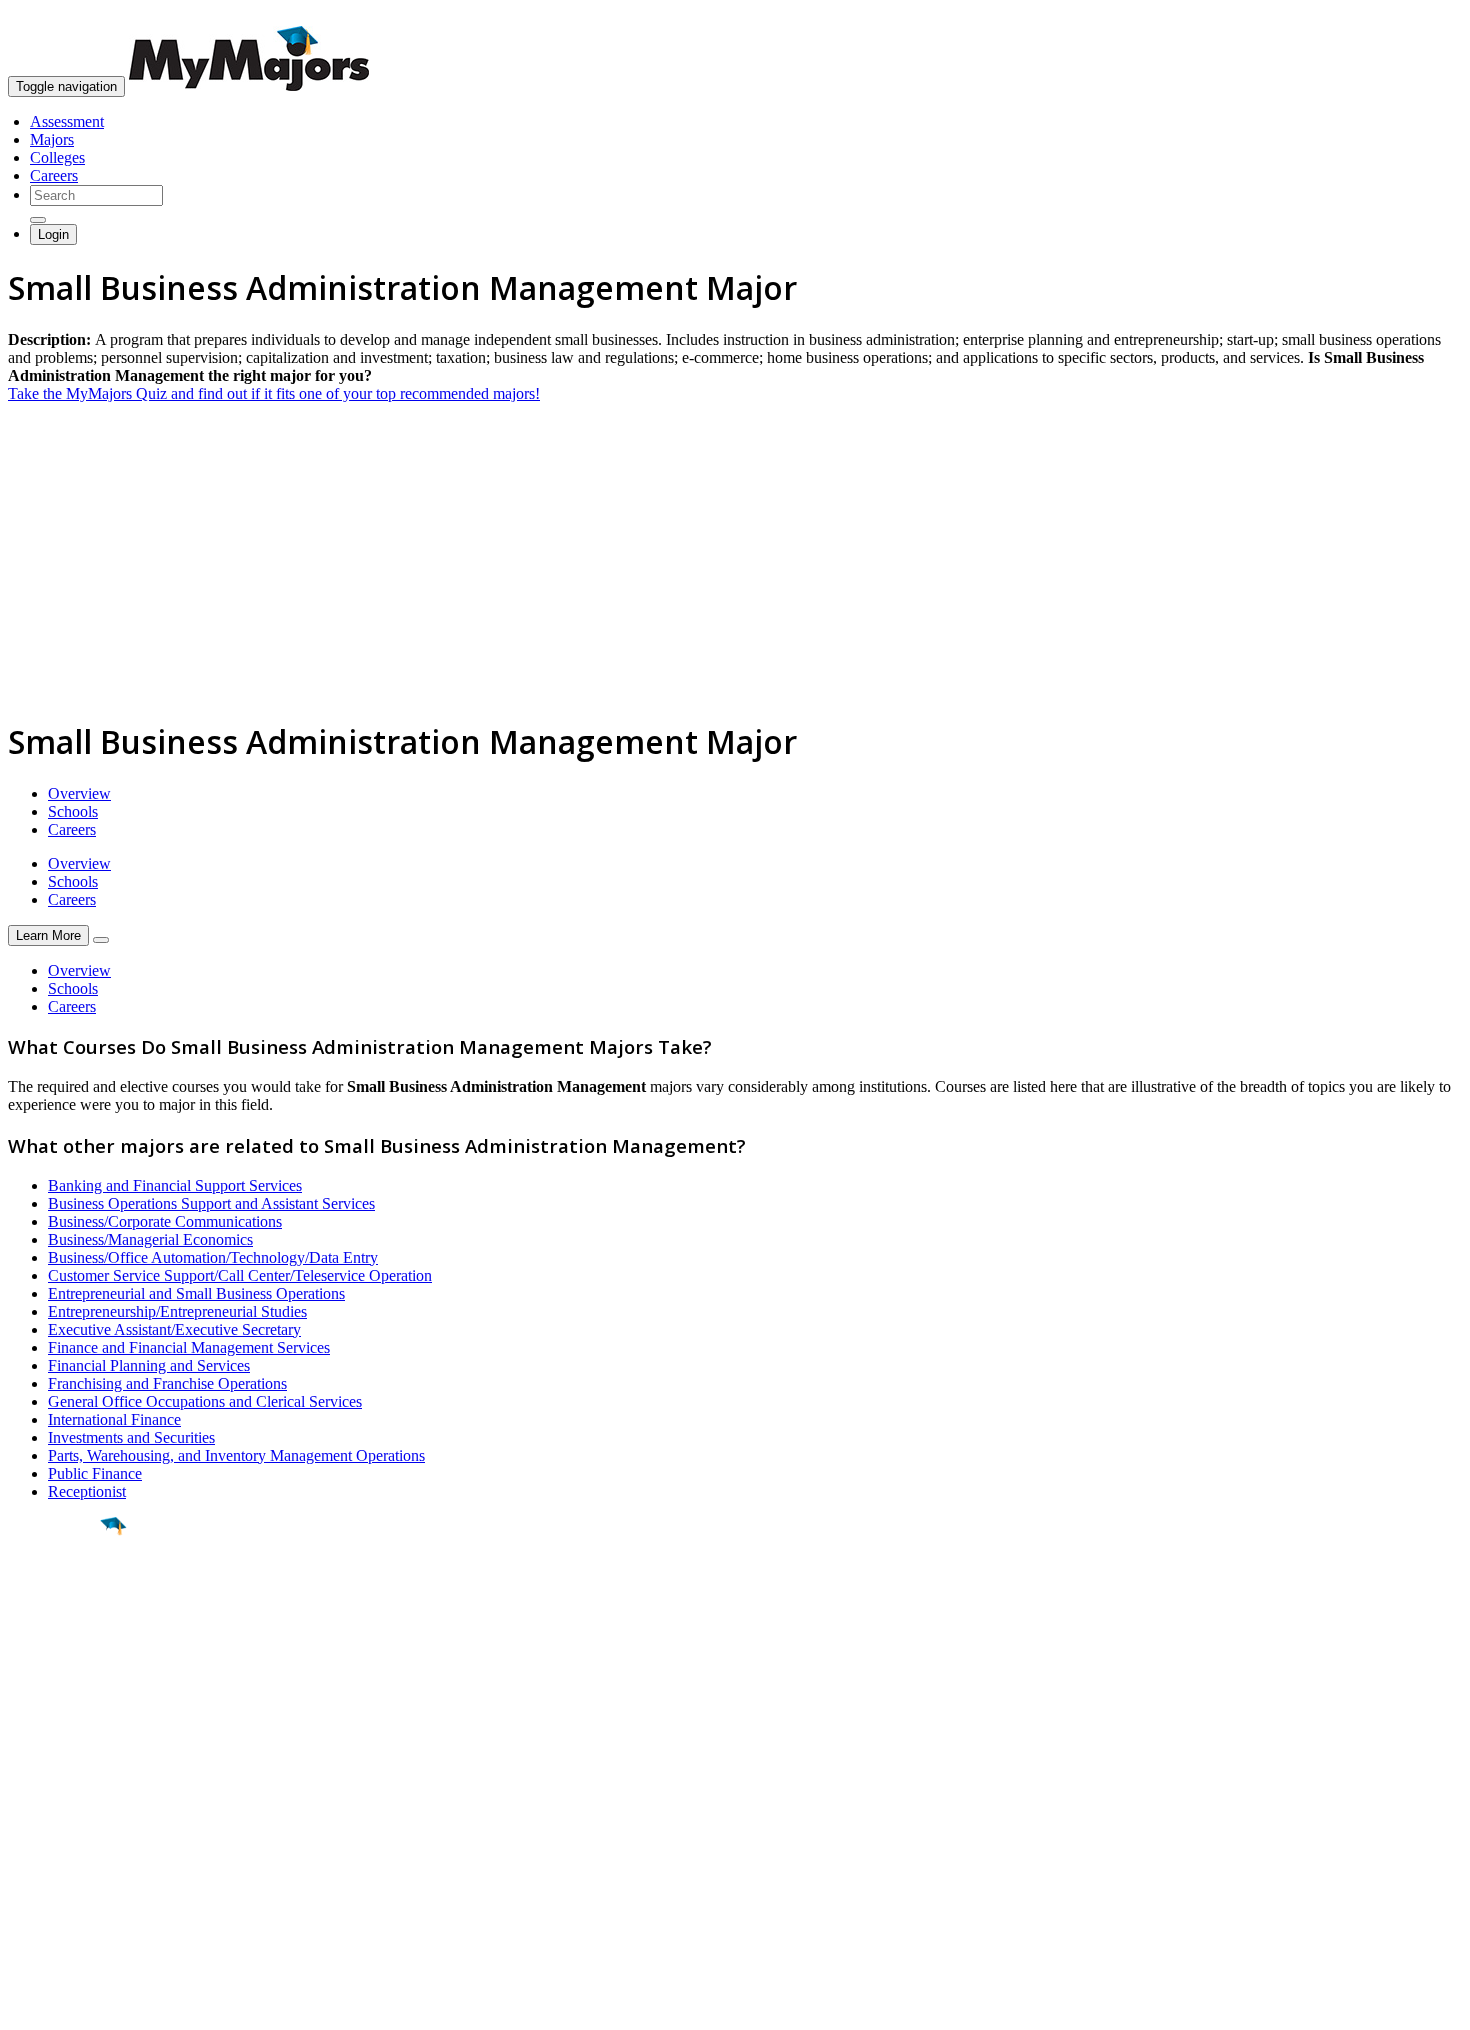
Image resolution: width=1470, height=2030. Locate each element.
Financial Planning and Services (149, 1365)
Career (59, 1681)
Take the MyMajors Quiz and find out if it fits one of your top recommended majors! (274, 393)
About (32, 1755)
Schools (73, 811)
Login (53, 234)
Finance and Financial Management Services (189, 1347)
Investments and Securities (131, 1437)
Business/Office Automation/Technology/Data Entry (213, 1257)
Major (55, 1594)
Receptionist (87, 1491)
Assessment (67, 121)
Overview (79, 793)
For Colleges (48, 1831)
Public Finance (95, 1473)
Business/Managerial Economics (150, 1239)
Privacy (82, 2004)
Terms (27, 2004)
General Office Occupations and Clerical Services (205, 1401)
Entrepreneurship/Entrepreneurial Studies (177, 1311)
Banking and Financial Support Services (175, 1185)
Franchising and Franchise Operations (167, 1383)
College (61, 1637)
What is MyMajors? (70, 1795)
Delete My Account (70, 1867)
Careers (54, 175)
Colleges (57, 157)
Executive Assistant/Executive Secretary (174, 1329)
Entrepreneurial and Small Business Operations (196, 1293)
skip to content (1421, 15)
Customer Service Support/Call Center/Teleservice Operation (240, 1275)
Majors (52, 139)
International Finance (114, 1419)
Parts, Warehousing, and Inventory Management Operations (236, 1455)
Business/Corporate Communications (165, 1221)
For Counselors (56, 1813)
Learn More (48, 935)
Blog (23, 1885)
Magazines (42, 1849)
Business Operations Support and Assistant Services (211, 1203)
